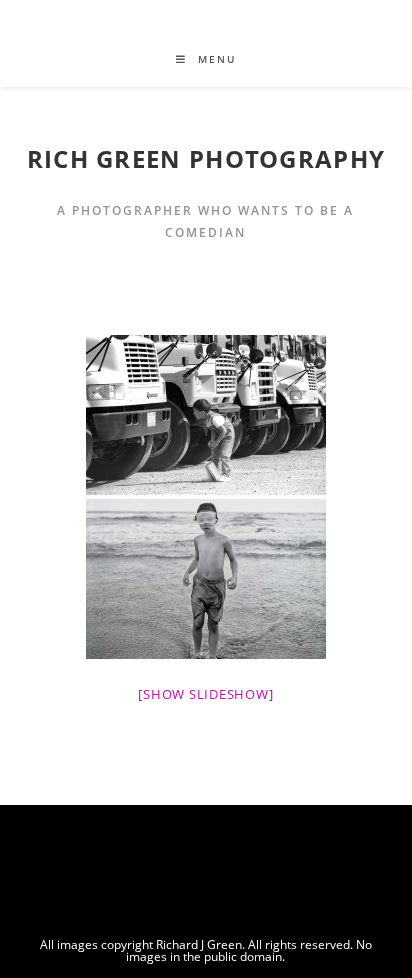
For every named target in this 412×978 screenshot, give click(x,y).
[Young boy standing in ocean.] (206, 579)
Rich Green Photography (206, 158)
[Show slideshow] (205, 694)
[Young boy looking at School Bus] (206, 415)
